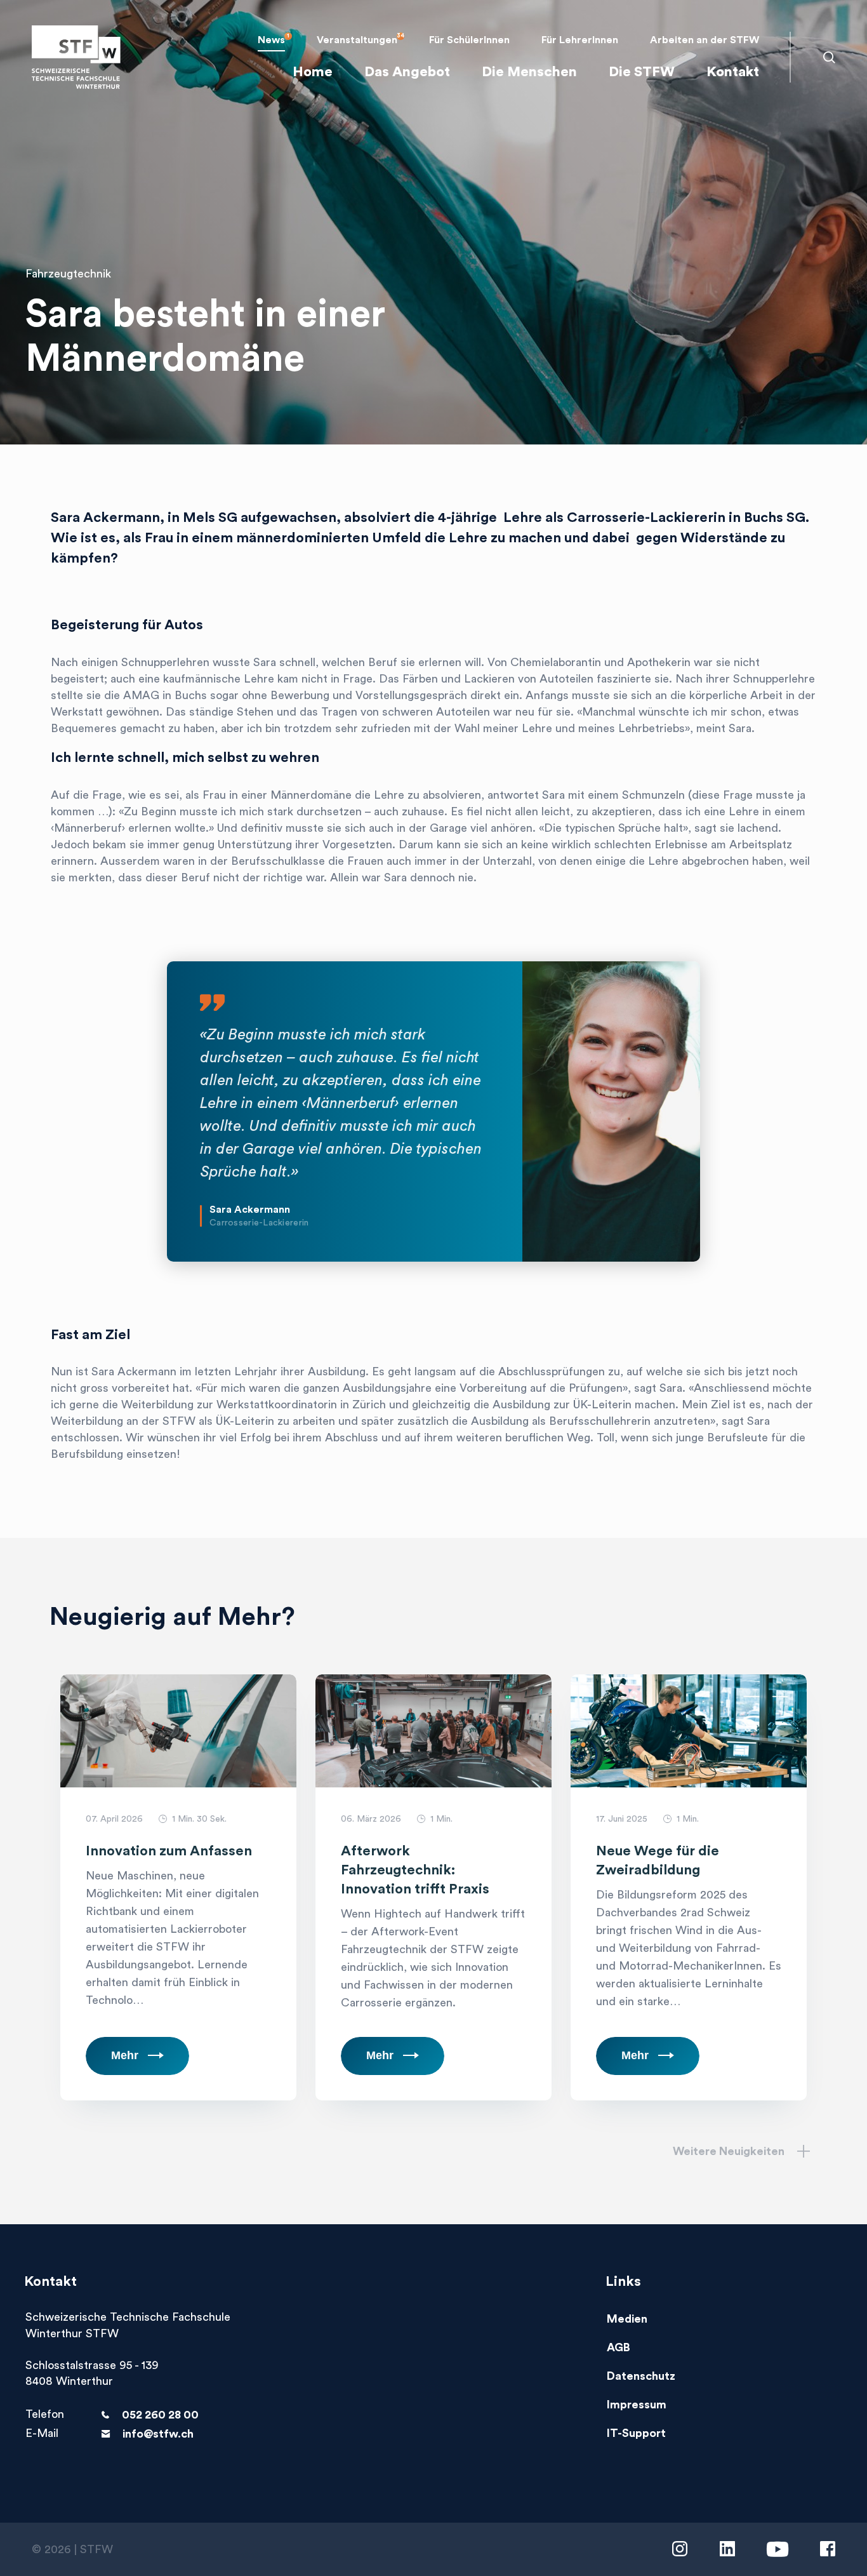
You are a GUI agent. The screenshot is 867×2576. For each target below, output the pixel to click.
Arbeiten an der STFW (705, 40)
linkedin (727, 2549)
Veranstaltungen (357, 40)
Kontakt (733, 72)
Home (313, 72)
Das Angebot (407, 72)
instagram (680, 2549)
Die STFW (642, 72)
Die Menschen (529, 72)
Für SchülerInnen (469, 40)
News (271, 40)
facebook (828, 2549)
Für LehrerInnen (580, 40)
